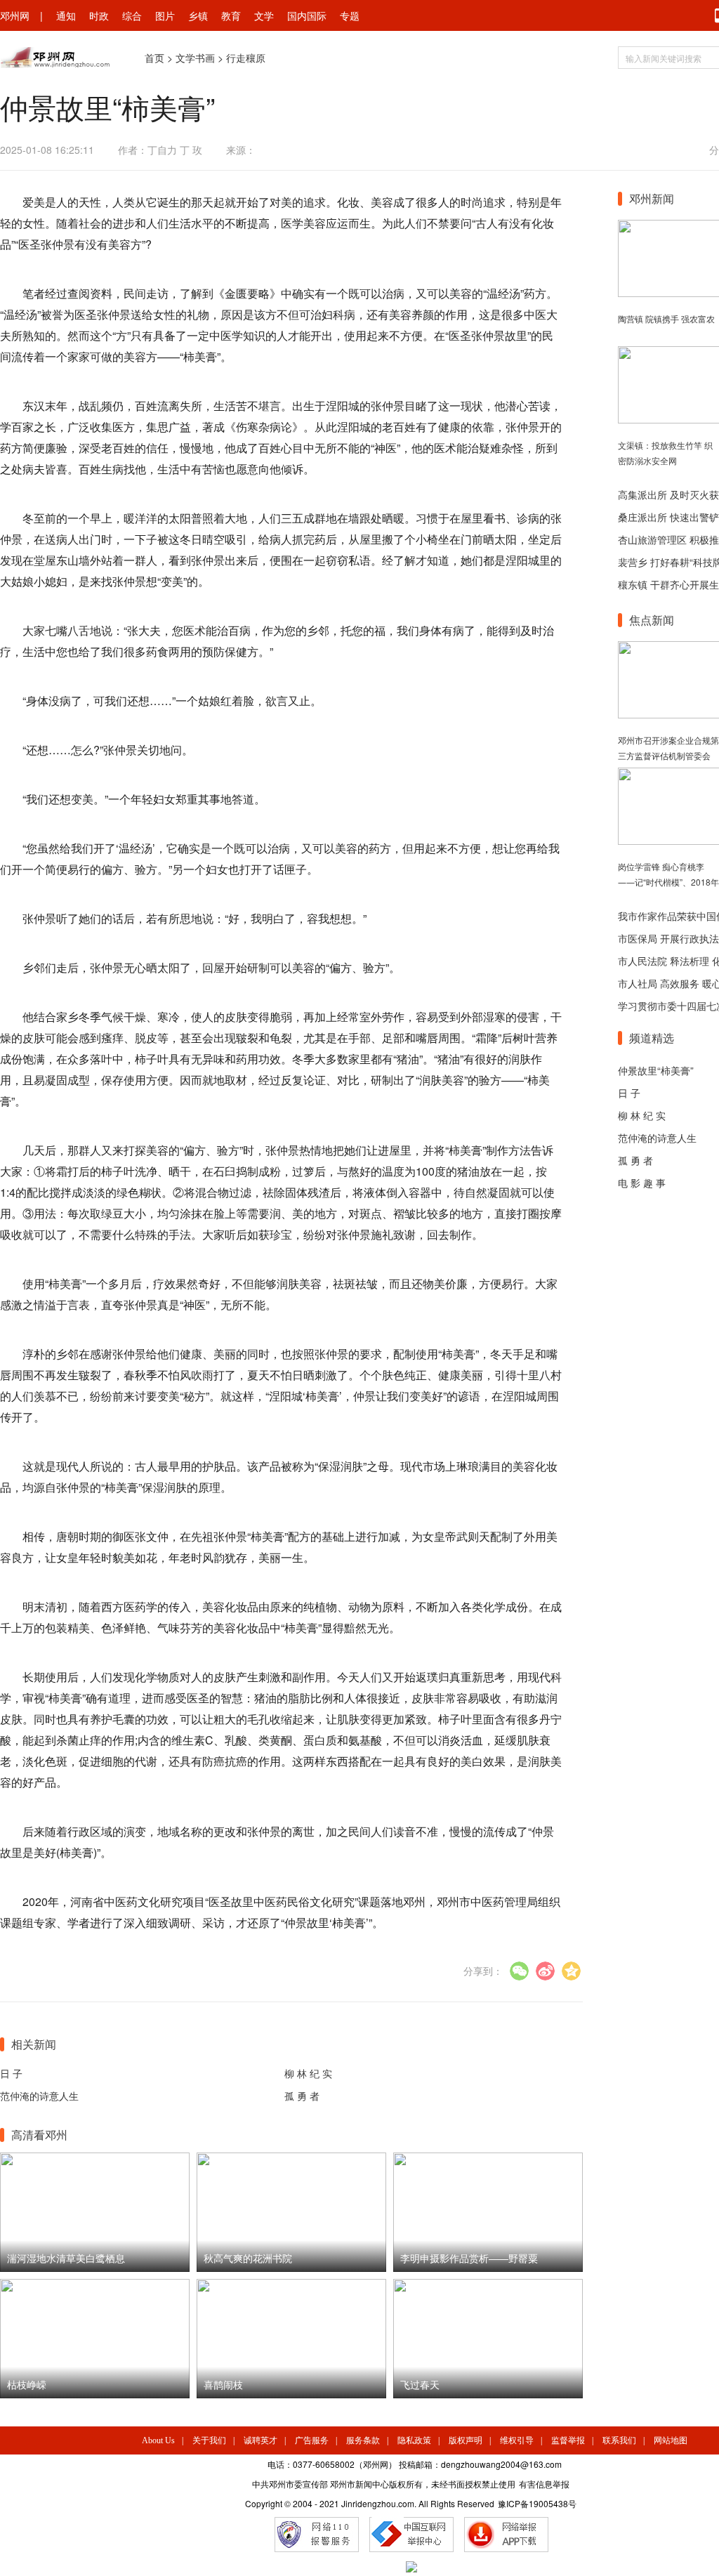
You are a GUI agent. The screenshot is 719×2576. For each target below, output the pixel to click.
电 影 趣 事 (642, 1183)
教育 (231, 15)
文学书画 (195, 58)
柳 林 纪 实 (308, 2073)
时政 (99, 15)
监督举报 (568, 2440)
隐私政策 (414, 2440)
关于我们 (209, 2440)
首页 (154, 58)
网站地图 (671, 2440)
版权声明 (466, 2440)
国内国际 (307, 15)
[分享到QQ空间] (571, 1971)
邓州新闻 (652, 198)
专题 (350, 15)
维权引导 (517, 2440)
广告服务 (312, 2440)
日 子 (11, 2073)
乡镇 (198, 15)
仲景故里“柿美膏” (656, 1070)
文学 (264, 15)
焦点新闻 (652, 620)
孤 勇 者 (302, 2096)
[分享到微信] (519, 1971)
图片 (165, 15)
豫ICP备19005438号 (537, 2503)
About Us (158, 2440)
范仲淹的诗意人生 (39, 2096)
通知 (66, 15)
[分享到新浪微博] (545, 1971)
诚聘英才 (260, 2440)
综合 (132, 15)
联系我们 (619, 2440)
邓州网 (15, 15)
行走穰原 (246, 58)
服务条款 (363, 2440)
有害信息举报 (544, 2484)
